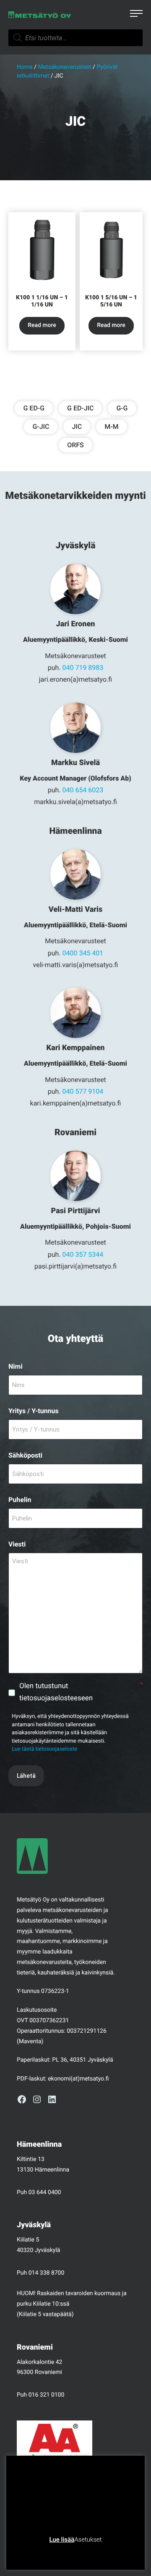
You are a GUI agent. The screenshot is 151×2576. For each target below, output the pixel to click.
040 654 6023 (83, 790)
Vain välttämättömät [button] (53, 2553)
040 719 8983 (83, 668)
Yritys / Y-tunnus (34, 1411)
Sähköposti (25, 1455)
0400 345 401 (83, 953)
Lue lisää (62, 2540)
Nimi (16, 1366)
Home (25, 67)
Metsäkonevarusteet (64, 67)
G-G (122, 408)
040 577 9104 (83, 1091)
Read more (42, 325)
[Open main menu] (136, 15)
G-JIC (41, 427)
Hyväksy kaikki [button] (108, 2553)
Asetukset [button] (88, 2540)
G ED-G (34, 408)
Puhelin (20, 1500)
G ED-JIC (80, 408)
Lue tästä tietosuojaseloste (44, 1749)
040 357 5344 (83, 1254)
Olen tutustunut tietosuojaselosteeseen (81, 1692)
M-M (111, 427)
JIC (77, 427)
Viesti (17, 1544)
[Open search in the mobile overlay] (75, 38)
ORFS (75, 445)
